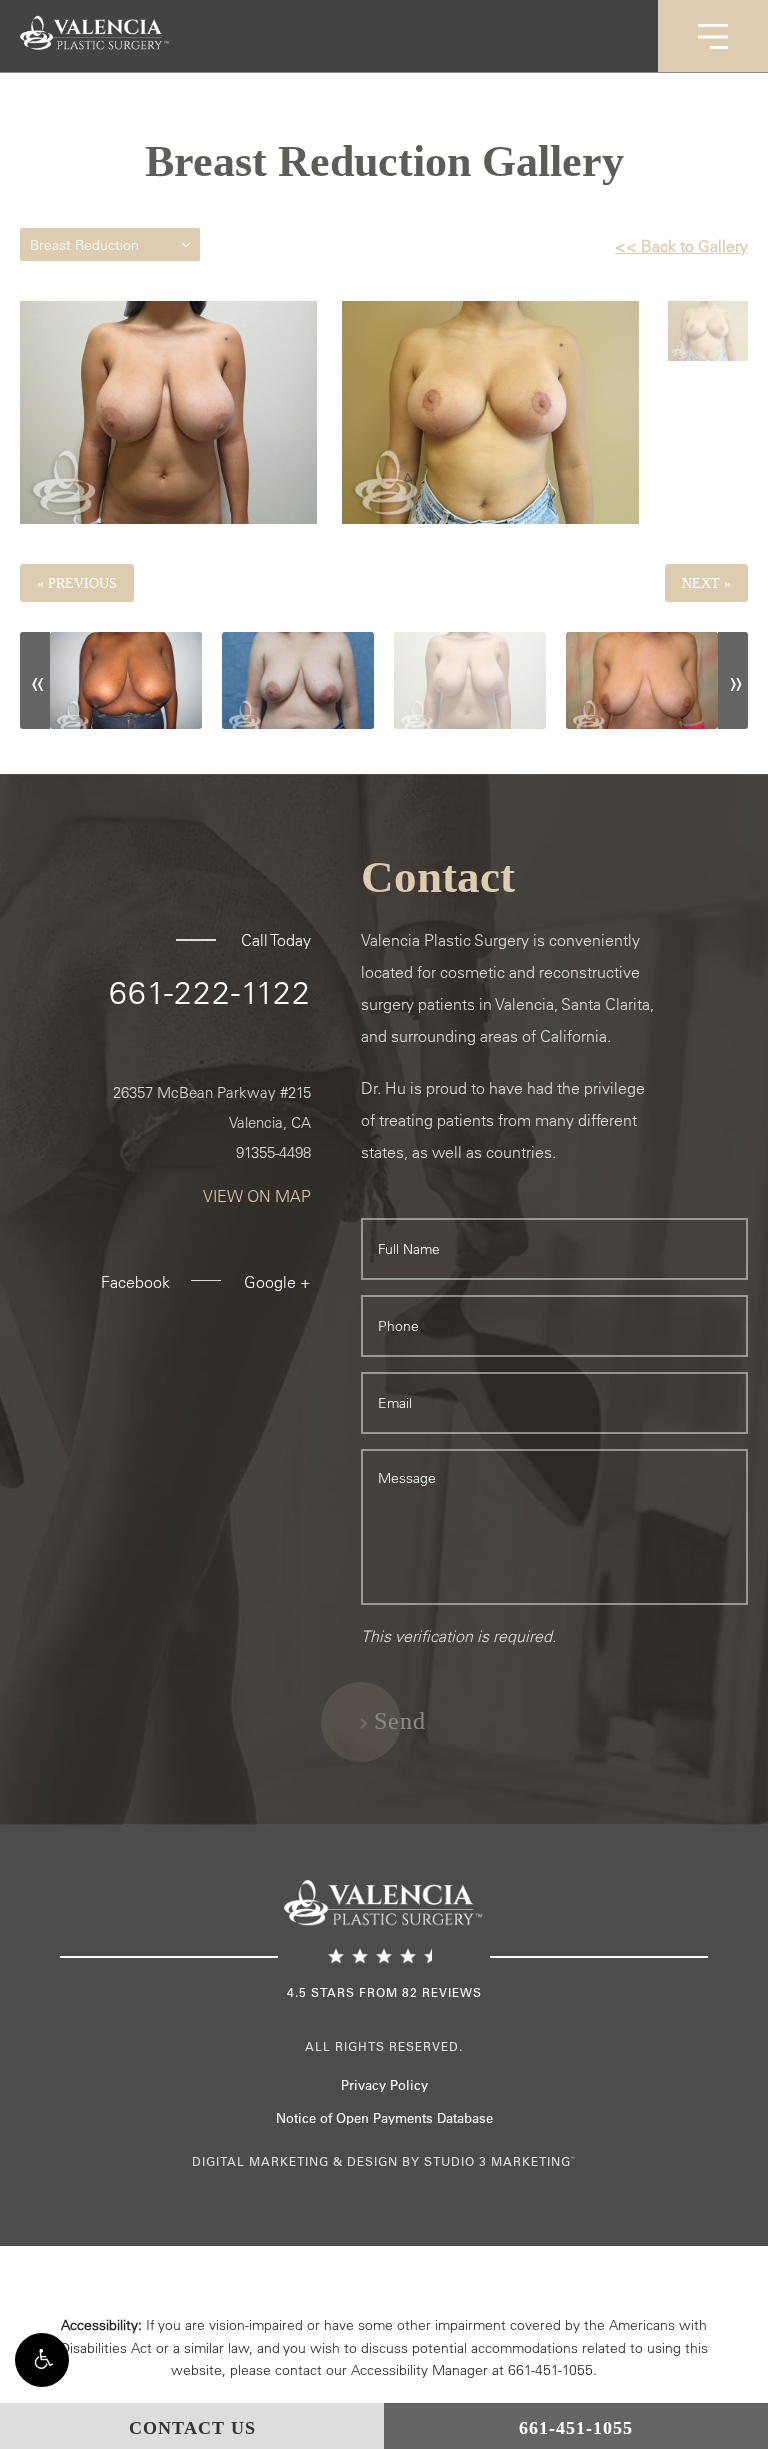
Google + (277, 1282)
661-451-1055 (550, 2370)
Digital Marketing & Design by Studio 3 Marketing (384, 2161)
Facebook (135, 1282)
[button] (42, 2360)
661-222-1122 (210, 992)
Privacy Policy (384, 2084)
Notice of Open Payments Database (384, 2117)
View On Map (257, 1196)
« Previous (77, 583)
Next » (706, 583)
